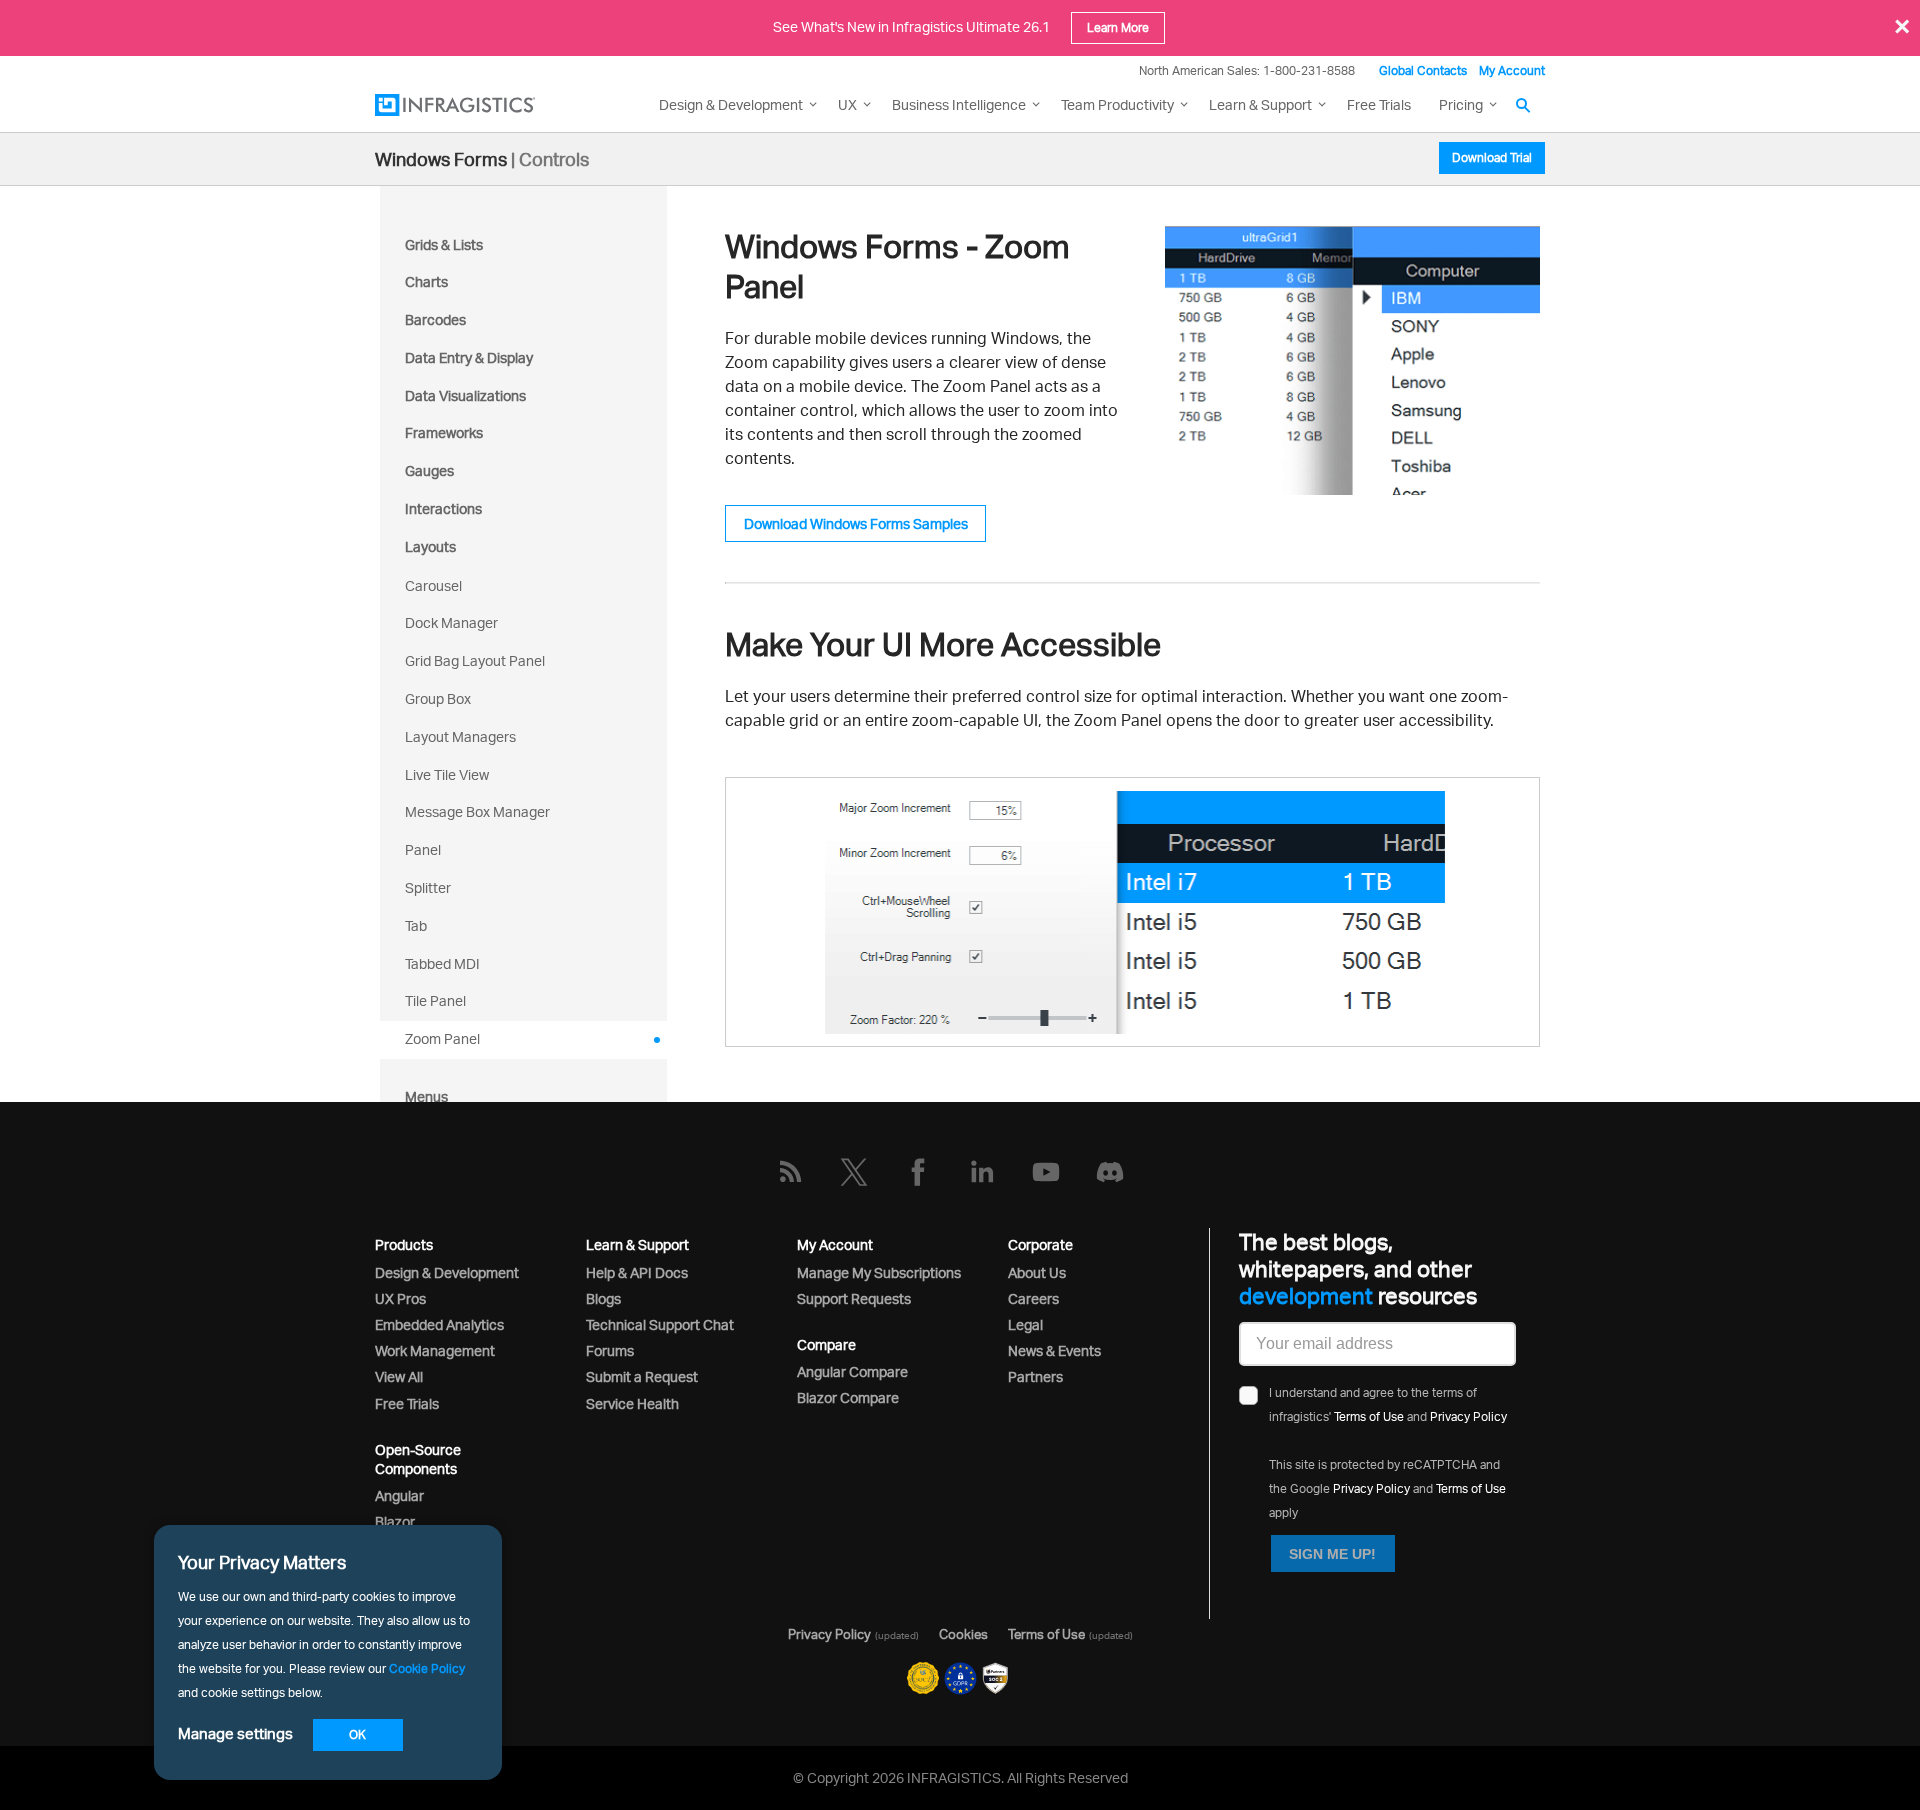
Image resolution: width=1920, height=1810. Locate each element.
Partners (1035, 1376)
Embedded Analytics (439, 1324)
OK (357, 1734)
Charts (426, 281)
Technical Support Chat (660, 1324)
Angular (399, 1495)
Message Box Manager (477, 811)
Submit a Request (642, 1376)
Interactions (443, 508)
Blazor (395, 1521)
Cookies (963, 1634)
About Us (1037, 1272)
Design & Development (447, 1272)
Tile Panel (435, 1000)
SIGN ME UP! (1332, 1554)
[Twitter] (854, 1172)
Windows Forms (441, 159)
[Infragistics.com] (475, 105)
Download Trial (1492, 157)
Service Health (632, 1403)
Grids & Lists (444, 244)
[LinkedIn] (982, 1172)
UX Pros (400, 1298)
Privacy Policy (1468, 1416)
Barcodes (435, 319)
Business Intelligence (959, 104)
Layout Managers (460, 736)
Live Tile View (447, 774)
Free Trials (1379, 104)
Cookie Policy (427, 1668)
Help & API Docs (637, 1272)
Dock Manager (451, 622)
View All (399, 1376)
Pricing (1461, 104)
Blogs (603, 1298)
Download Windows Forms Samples (856, 523)
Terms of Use (1369, 1416)
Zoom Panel (442, 1038)
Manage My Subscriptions (879, 1272)
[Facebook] (918, 1172)
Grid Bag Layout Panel (475, 660)
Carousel (433, 585)
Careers (1033, 1298)
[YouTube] (1046, 1172)
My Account (1512, 70)
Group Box (438, 698)
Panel (423, 849)
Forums (610, 1350)
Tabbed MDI (442, 963)
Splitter (428, 887)
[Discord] (1110, 1172)
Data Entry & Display (469, 357)
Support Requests (854, 1298)
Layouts (430, 546)
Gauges (429, 470)
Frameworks (444, 432)
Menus (426, 1096)
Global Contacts (1423, 70)
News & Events (1054, 1350)
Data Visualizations (465, 395)
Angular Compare (852, 1371)
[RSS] (790, 1172)
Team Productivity (1117, 104)
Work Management (435, 1350)
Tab (416, 925)
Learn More (1118, 27)
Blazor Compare (848, 1397)
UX (847, 104)
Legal (1025, 1324)
